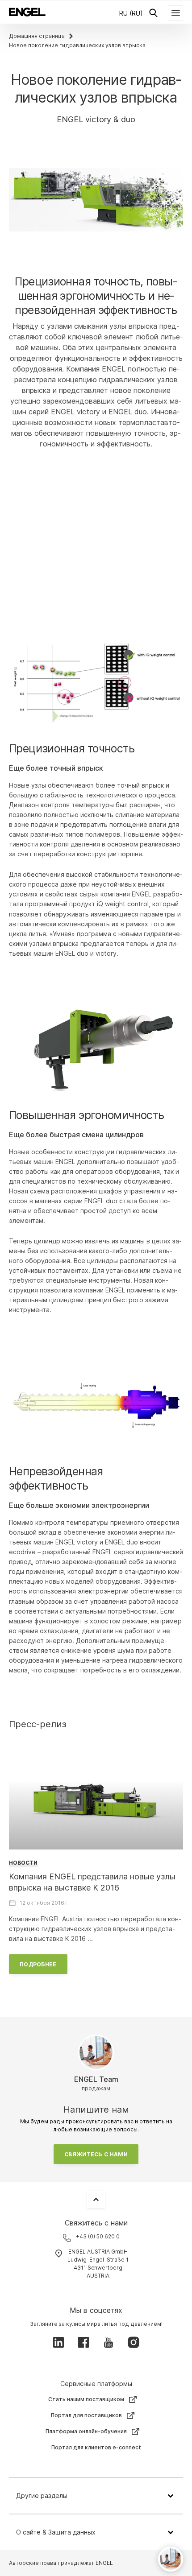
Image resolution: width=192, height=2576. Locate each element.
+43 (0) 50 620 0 (98, 2236)
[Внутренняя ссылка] (96, 1801)
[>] (96, 529)
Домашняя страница (37, 36)
